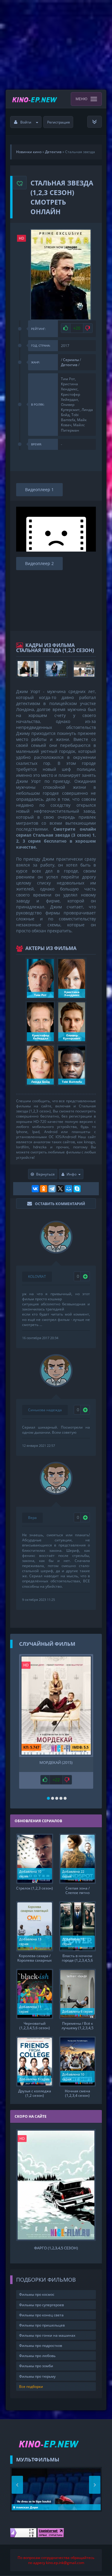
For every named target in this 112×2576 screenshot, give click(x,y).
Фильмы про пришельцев (42, 2325)
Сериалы (71, 360)
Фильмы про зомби (36, 2366)
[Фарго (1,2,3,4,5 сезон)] (56, 2185)
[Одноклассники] (44, 1189)
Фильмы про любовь (37, 2356)
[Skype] (77, 1189)
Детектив (69, 365)
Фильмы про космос (37, 2294)
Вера (32, 1518)
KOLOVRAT (37, 1276)
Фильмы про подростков (41, 2346)
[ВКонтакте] (35, 1189)
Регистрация (59, 122)
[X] (60, 1189)
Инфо (72, 1174)
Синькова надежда (45, 1410)
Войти (26, 122)
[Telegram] (52, 1189)
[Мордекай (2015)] (56, 1705)
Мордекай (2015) (56, 1763)
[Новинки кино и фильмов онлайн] (35, 99)
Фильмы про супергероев (42, 2305)
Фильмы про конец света (41, 2315)
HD (22, 238)
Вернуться (45, 1174)
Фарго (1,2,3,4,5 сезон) (56, 2248)
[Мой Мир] (69, 1189)
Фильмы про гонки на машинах (47, 2335)
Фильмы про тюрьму (37, 2376)
